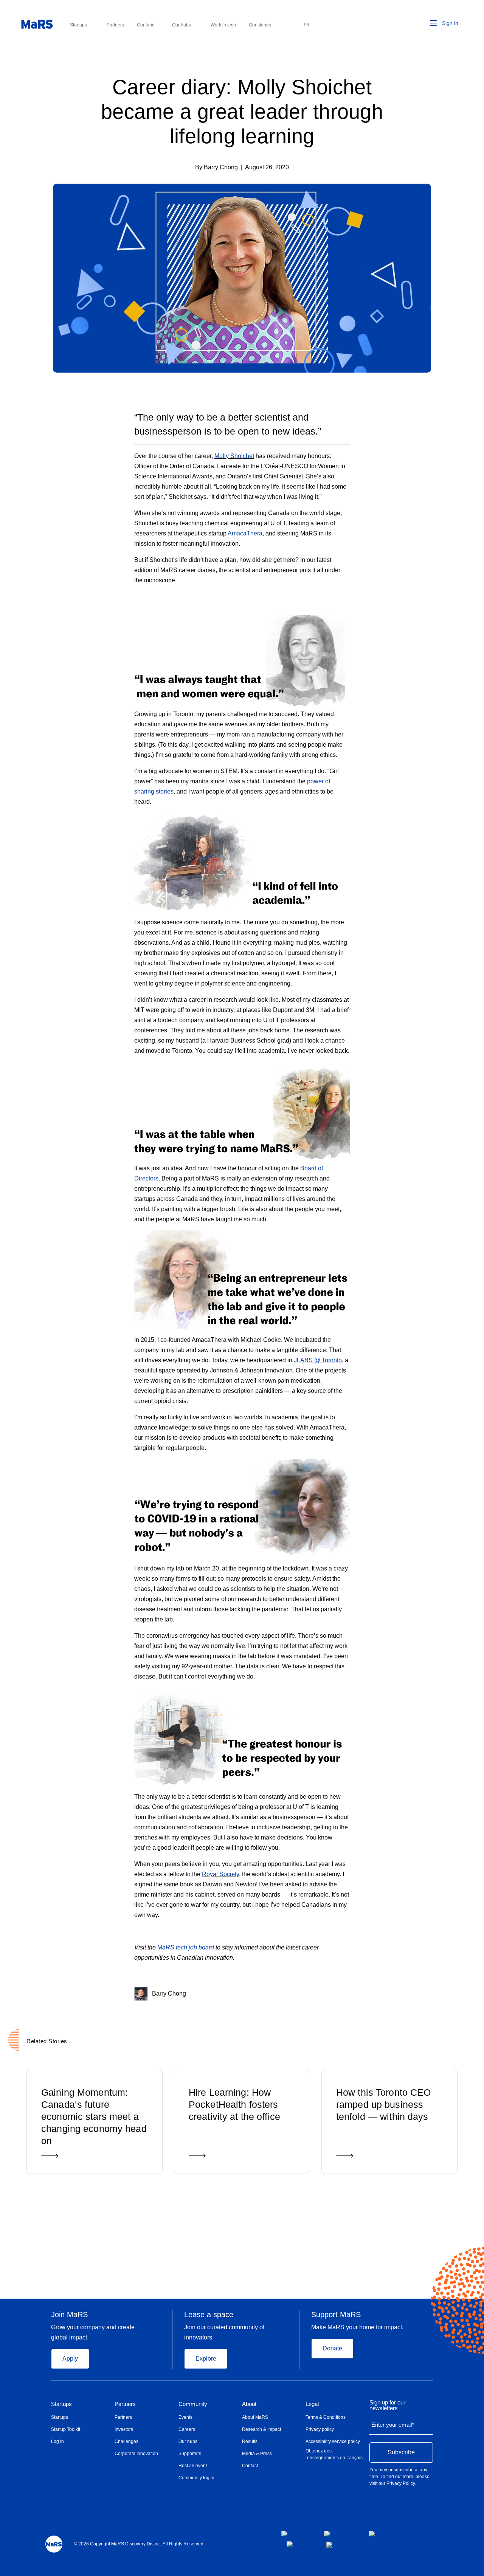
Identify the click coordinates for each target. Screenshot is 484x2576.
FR (307, 25)
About (249, 2404)
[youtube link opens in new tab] (300, 2544)
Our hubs (188, 2441)
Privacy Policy (401, 2483)
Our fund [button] (146, 25)
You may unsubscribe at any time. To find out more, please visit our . (399, 2477)
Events (185, 2417)
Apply (70, 2359)
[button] (422, 23)
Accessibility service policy (333, 2441)
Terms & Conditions (326, 2417)
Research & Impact (261, 2429)
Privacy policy (320, 2429)
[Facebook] (317, 1992)
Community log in (196, 2478)
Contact (250, 2466)
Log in (57, 2441)
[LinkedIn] (347, 1992)
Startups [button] (78, 25)
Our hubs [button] (181, 25)
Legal (312, 2404)
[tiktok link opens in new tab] (330, 2545)
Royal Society (220, 1874)
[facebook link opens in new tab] (297, 2534)
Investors (124, 2429)
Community (193, 2404)
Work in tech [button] (223, 25)
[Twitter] (333, 1992)
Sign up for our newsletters (387, 2405)
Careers (187, 2429)
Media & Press (257, 2454)
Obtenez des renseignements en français (334, 2454)
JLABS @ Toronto (318, 1360)
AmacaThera (245, 533)
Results (250, 2441)
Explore (206, 2359)
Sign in (450, 23)
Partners (125, 2404)
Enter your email (393, 2425)
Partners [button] (115, 25)
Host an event (193, 2466)
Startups (61, 2404)
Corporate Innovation (136, 2454)
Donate (332, 2348)
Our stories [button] (260, 25)
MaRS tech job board (186, 1947)
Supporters (190, 2454)
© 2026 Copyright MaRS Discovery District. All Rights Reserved (139, 2544)
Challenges (126, 2441)
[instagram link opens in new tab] (340, 2534)
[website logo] (37, 24)
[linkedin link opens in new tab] (382, 2534)
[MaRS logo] (54, 2544)
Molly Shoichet (234, 456)
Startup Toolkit (66, 2429)
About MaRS (255, 2417)
